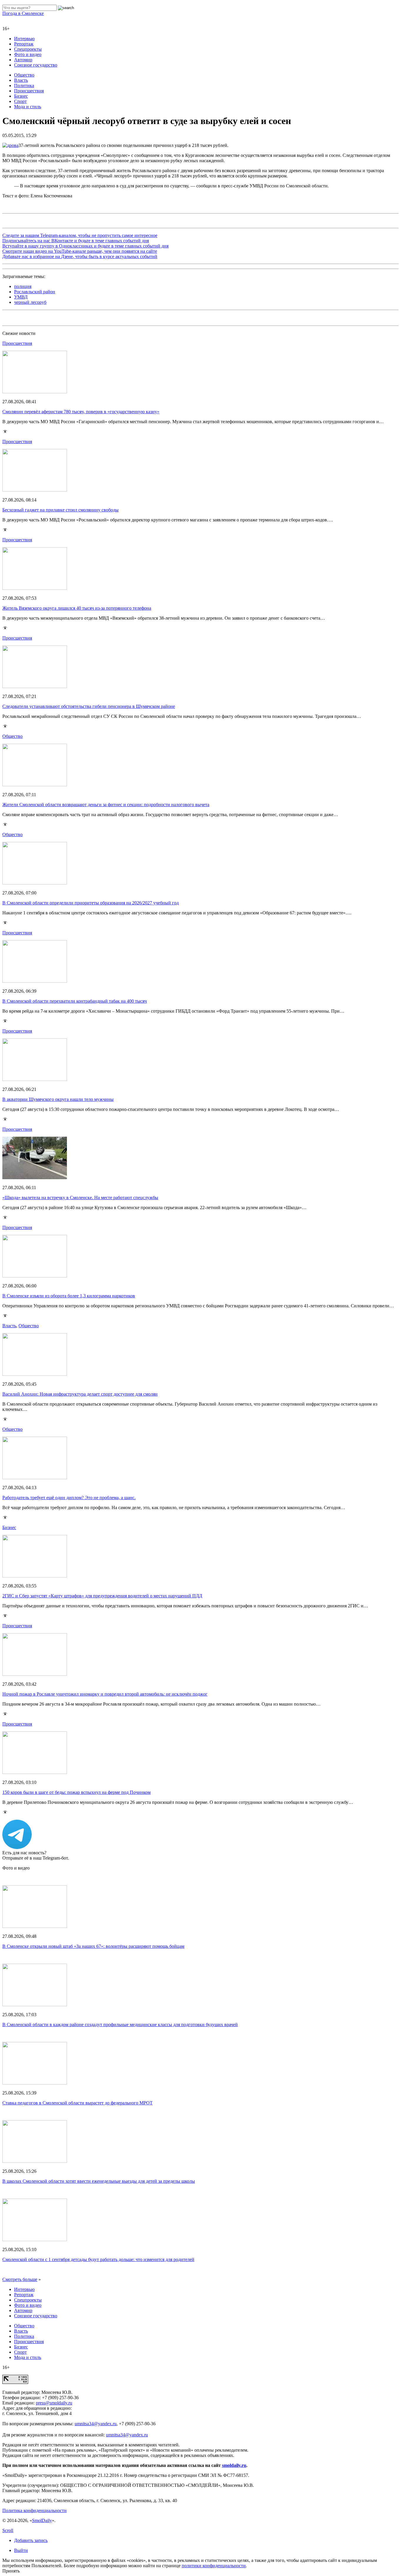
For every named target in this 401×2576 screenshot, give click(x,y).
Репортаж (24, 44)
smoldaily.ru (234, 2465)
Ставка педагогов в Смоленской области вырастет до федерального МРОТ (77, 2103)
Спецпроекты (28, 49)
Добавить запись (31, 2540)
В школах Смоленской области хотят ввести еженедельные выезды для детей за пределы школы (99, 2181)
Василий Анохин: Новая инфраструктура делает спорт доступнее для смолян (80, 1394)
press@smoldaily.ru (54, 2403)
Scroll (8, 2530)
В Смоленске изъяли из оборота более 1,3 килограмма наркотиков (69, 1296)
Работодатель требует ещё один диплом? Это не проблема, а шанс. (69, 1498)
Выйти (21, 2550)
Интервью (24, 39)
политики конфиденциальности (214, 2566)
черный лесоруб (30, 302)
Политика (24, 85)
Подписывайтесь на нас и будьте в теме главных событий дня (76, 241)
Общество (24, 75)
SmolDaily (42, 2520)
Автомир (23, 60)
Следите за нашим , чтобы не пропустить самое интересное (80, 235)
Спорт (20, 101)
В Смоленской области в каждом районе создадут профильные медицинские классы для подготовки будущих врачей (120, 2025)
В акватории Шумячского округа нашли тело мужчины (58, 1099)
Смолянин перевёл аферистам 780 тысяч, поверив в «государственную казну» (81, 412)
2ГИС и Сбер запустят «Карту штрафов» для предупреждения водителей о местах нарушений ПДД (102, 1596)
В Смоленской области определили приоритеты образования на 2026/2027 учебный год (91, 903)
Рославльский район (35, 292)
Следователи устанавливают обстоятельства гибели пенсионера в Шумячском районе (89, 706)
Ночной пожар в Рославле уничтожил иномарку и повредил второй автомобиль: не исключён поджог (105, 1694)
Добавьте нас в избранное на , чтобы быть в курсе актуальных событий (80, 256)
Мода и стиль (28, 107)
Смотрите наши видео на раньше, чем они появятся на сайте (80, 251)
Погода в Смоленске (23, 13)
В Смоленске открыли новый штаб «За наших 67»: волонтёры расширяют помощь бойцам (93, 1946)
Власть (21, 80)
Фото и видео (28, 54)
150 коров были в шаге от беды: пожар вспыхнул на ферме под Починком (76, 1792)
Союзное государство (36, 65)
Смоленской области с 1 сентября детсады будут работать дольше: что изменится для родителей (98, 2259)
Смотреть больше (20, 2279)
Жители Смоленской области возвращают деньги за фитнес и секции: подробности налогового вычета (106, 805)
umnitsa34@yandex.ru (96, 2424)
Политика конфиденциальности (34, 2510)
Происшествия (29, 91)
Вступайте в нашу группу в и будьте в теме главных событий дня (85, 246)
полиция (23, 286)
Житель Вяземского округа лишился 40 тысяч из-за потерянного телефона (77, 608)
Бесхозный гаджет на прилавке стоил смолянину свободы (60, 510)
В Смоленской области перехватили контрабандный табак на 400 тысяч (75, 1001)
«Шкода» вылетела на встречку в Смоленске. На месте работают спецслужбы (80, 1198)
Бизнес (21, 96)
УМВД (21, 297)
